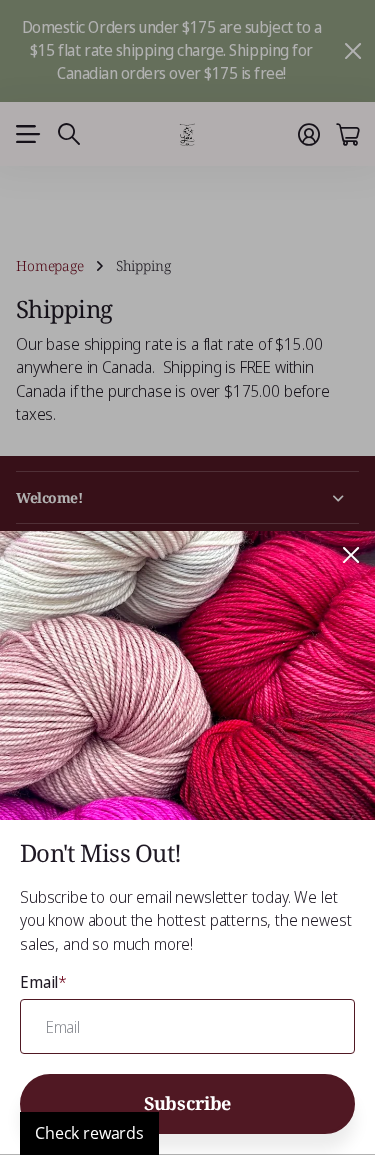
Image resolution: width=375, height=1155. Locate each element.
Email (43, 982)
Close (351, 555)
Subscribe (187, 1103)
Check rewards (89, 1133)
